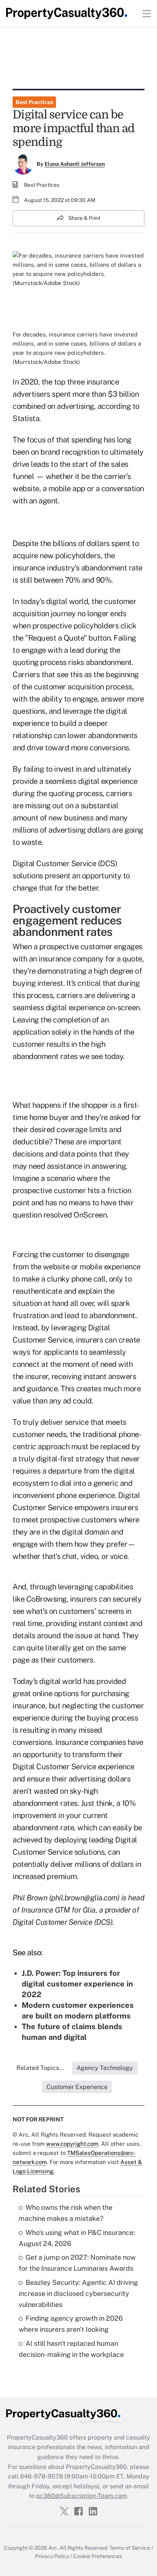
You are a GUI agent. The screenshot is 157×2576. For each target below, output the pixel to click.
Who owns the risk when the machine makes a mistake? (66, 2213)
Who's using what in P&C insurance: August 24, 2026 (77, 2238)
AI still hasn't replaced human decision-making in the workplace (71, 2349)
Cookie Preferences (98, 2556)
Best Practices (34, 102)
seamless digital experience (91, 781)
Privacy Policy (52, 2556)
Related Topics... (40, 2068)
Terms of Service (130, 2548)
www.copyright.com (72, 2144)
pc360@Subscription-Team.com (82, 2496)
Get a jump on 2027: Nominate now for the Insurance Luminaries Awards (77, 2263)
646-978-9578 (42, 2476)
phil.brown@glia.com (84, 1898)
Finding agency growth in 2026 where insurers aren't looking (71, 2324)
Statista (26, 418)
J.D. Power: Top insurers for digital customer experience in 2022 (77, 1984)
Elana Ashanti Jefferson (75, 164)
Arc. (53, 2548)
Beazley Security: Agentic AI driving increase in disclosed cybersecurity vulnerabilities (78, 2293)
